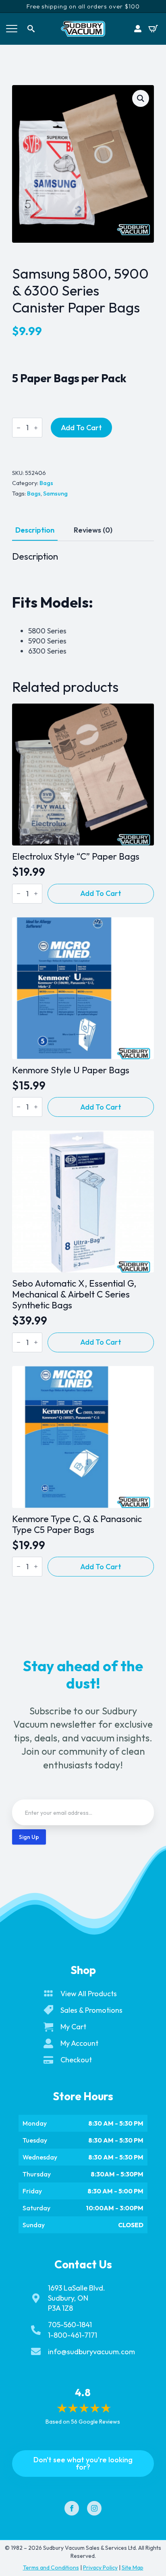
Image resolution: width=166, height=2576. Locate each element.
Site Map (133, 2568)
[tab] (35, 530)
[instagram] (94, 2508)
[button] (141, 98)
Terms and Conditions (51, 2568)
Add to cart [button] (101, 893)
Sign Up (29, 1837)
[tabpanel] (83, 603)
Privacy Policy (100, 2568)
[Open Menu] (12, 29)
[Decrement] (19, 428)
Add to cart (81, 428)
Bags (46, 483)
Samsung (55, 494)
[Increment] (36, 428)
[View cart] (153, 29)
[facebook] (72, 2508)
